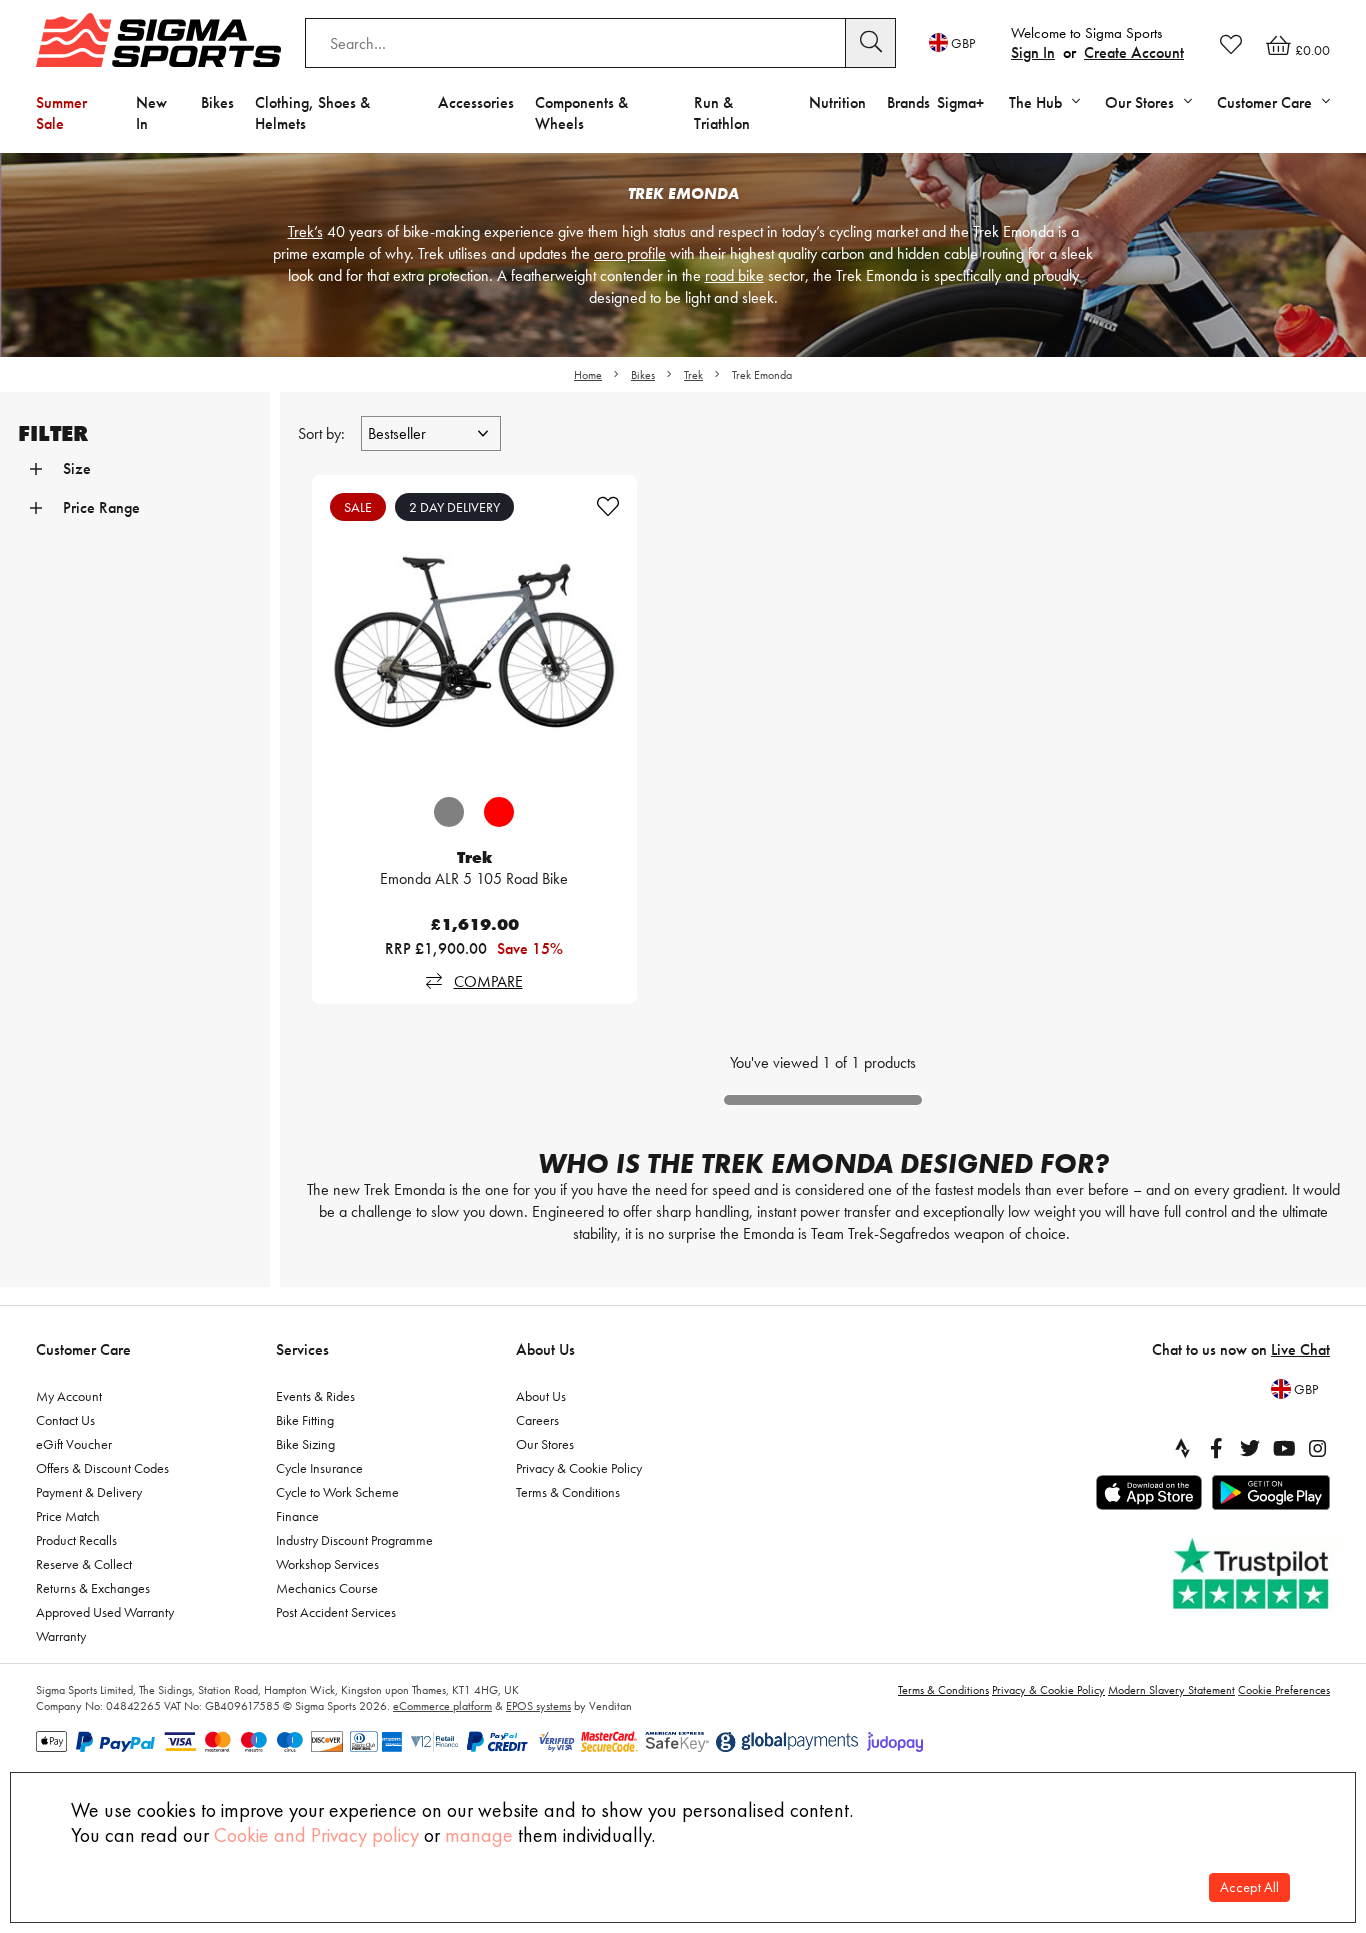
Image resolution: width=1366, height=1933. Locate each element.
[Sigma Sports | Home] (158, 40)
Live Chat (1300, 1349)
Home (588, 375)
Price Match (68, 1516)
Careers (537, 1420)
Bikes (217, 102)
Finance (297, 1516)
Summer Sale (61, 113)
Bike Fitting (305, 1420)
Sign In (1033, 52)
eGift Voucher (74, 1444)
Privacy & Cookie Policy (579, 1468)
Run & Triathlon (722, 113)
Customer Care (83, 1349)
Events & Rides (315, 1396)
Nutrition (837, 102)
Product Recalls (76, 1540)
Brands (908, 102)
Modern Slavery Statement (1171, 1690)
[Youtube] (1284, 1448)
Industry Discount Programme (354, 1540)
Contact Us (65, 1420)
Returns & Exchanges (93, 1588)
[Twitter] (1250, 1448)
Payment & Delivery (89, 1492)
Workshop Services (327, 1564)
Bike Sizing (305, 1444)
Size (77, 468)
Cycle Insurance (319, 1468)
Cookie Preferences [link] (1284, 1690)
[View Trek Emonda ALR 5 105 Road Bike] (474, 637)
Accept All (1249, 1887)
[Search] (871, 43)
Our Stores (545, 1444)
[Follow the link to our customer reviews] (1253, 1574)
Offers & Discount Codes (102, 1468)
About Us (545, 1349)
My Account (69, 1396)
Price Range (101, 507)
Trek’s (305, 231)
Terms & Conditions (568, 1492)
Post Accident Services (336, 1612)
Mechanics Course (327, 1588)
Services (302, 1349)
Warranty (61, 1636)
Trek (693, 375)
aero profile (630, 253)
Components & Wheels (581, 113)
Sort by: (323, 433)
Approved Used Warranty (105, 1612)
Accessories (476, 102)
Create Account (1134, 52)
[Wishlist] (1231, 44)
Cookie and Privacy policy (316, 1835)
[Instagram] (1318, 1448)
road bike (734, 275)
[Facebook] (1216, 1448)
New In (151, 113)
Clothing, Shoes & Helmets (312, 113)
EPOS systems (538, 1706)
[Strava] (1182, 1448)
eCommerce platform (442, 1706)
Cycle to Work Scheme (337, 1492)
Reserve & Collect (84, 1564)
